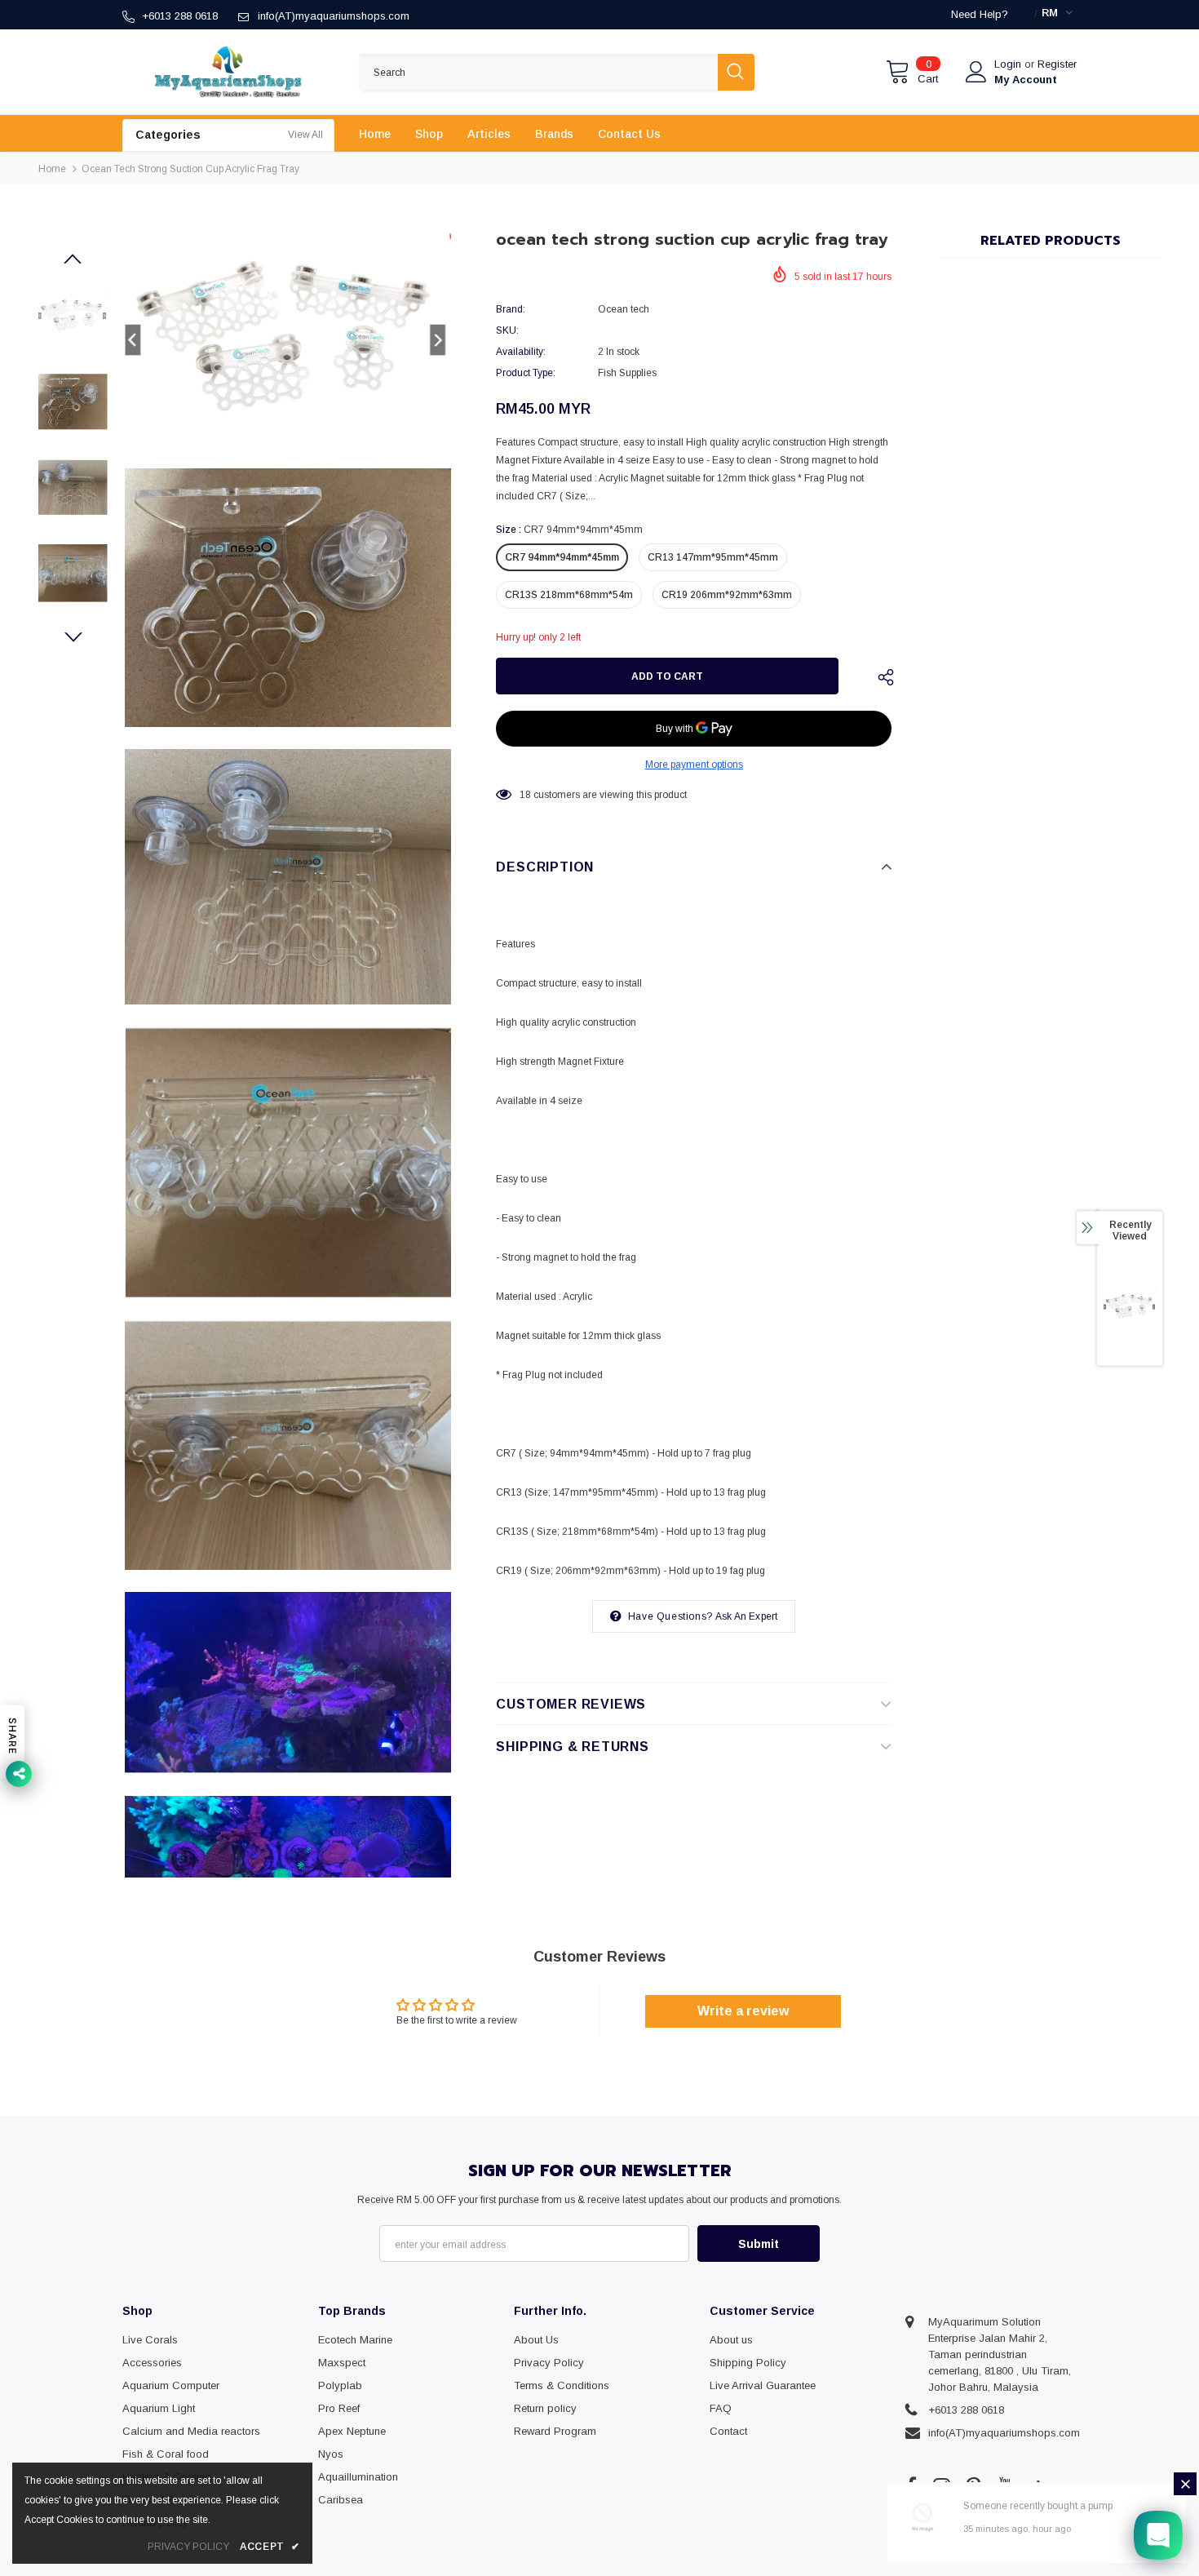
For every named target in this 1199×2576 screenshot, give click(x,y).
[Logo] (228, 72)
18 (525, 795)
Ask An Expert (747, 1616)
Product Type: (526, 373)
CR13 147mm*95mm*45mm (713, 557)
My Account (1026, 80)
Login (1009, 64)
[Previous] (73, 259)
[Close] (1185, 2484)
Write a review (743, 2011)
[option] (288, 340)
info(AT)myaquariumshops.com (334, 16)
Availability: (521, 352)
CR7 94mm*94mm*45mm (562, 557)
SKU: (507, 330)
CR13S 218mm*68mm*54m (569, 595)
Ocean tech (624, 309)
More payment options (694, 765)
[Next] (73, 638)
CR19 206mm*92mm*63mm (727, 595)
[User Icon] (976, 72)
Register (1057, 64)
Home (52, 169)
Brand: (511, 309)
